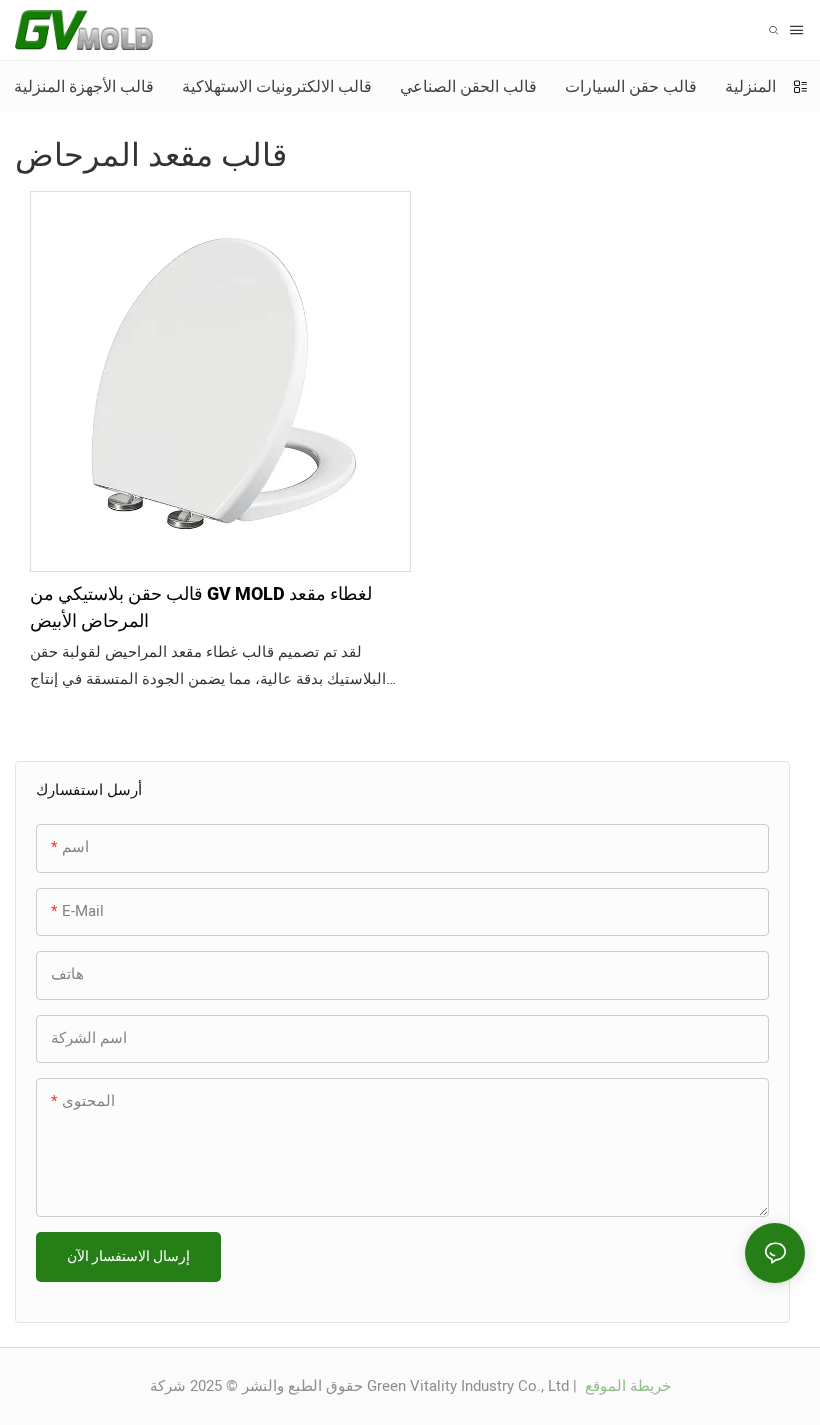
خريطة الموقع (626, 1386)
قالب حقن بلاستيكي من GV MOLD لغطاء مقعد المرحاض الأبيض (201, 608)
